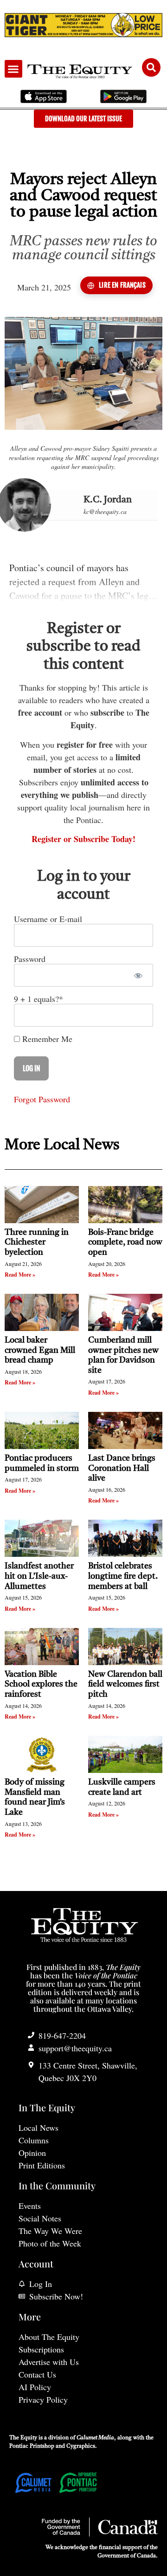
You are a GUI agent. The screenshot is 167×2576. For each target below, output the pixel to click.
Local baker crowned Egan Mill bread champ (40, 1350)
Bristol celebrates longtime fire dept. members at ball (123, 1576)
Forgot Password (42, 1099)
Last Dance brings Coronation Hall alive (122, 1468)
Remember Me (46, 1039)
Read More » (20, 1275)
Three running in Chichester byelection (37, 1242)
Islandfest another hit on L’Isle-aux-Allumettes (39, 1576)
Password (30, 959)
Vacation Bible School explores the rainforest (41, 1684)
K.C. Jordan (108, 500)
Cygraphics (81, 2446)
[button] (13, 69)
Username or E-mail (48, 919)
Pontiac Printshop (32, 2446)
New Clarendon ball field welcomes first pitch (125, 1684)
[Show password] (138, 975)
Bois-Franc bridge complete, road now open (125, 1242)
